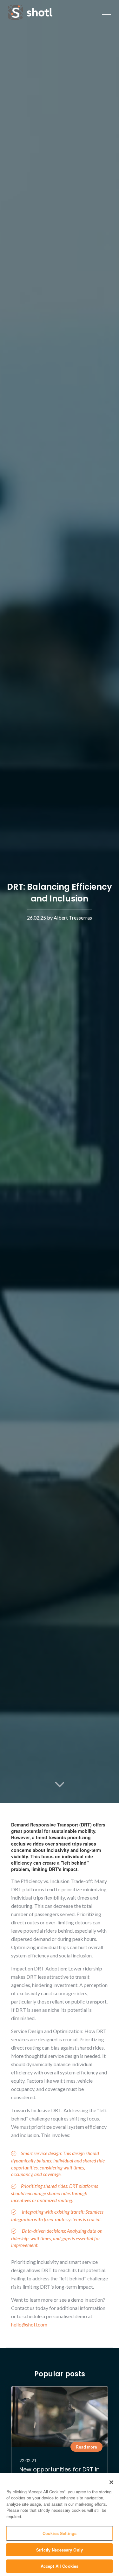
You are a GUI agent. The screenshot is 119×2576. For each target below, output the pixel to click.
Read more (86, 2447)
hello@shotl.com (29, 2324)
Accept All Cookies (60, 2566)
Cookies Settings (60, 2533)
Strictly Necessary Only (60, 2550)
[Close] (111, 2482)
